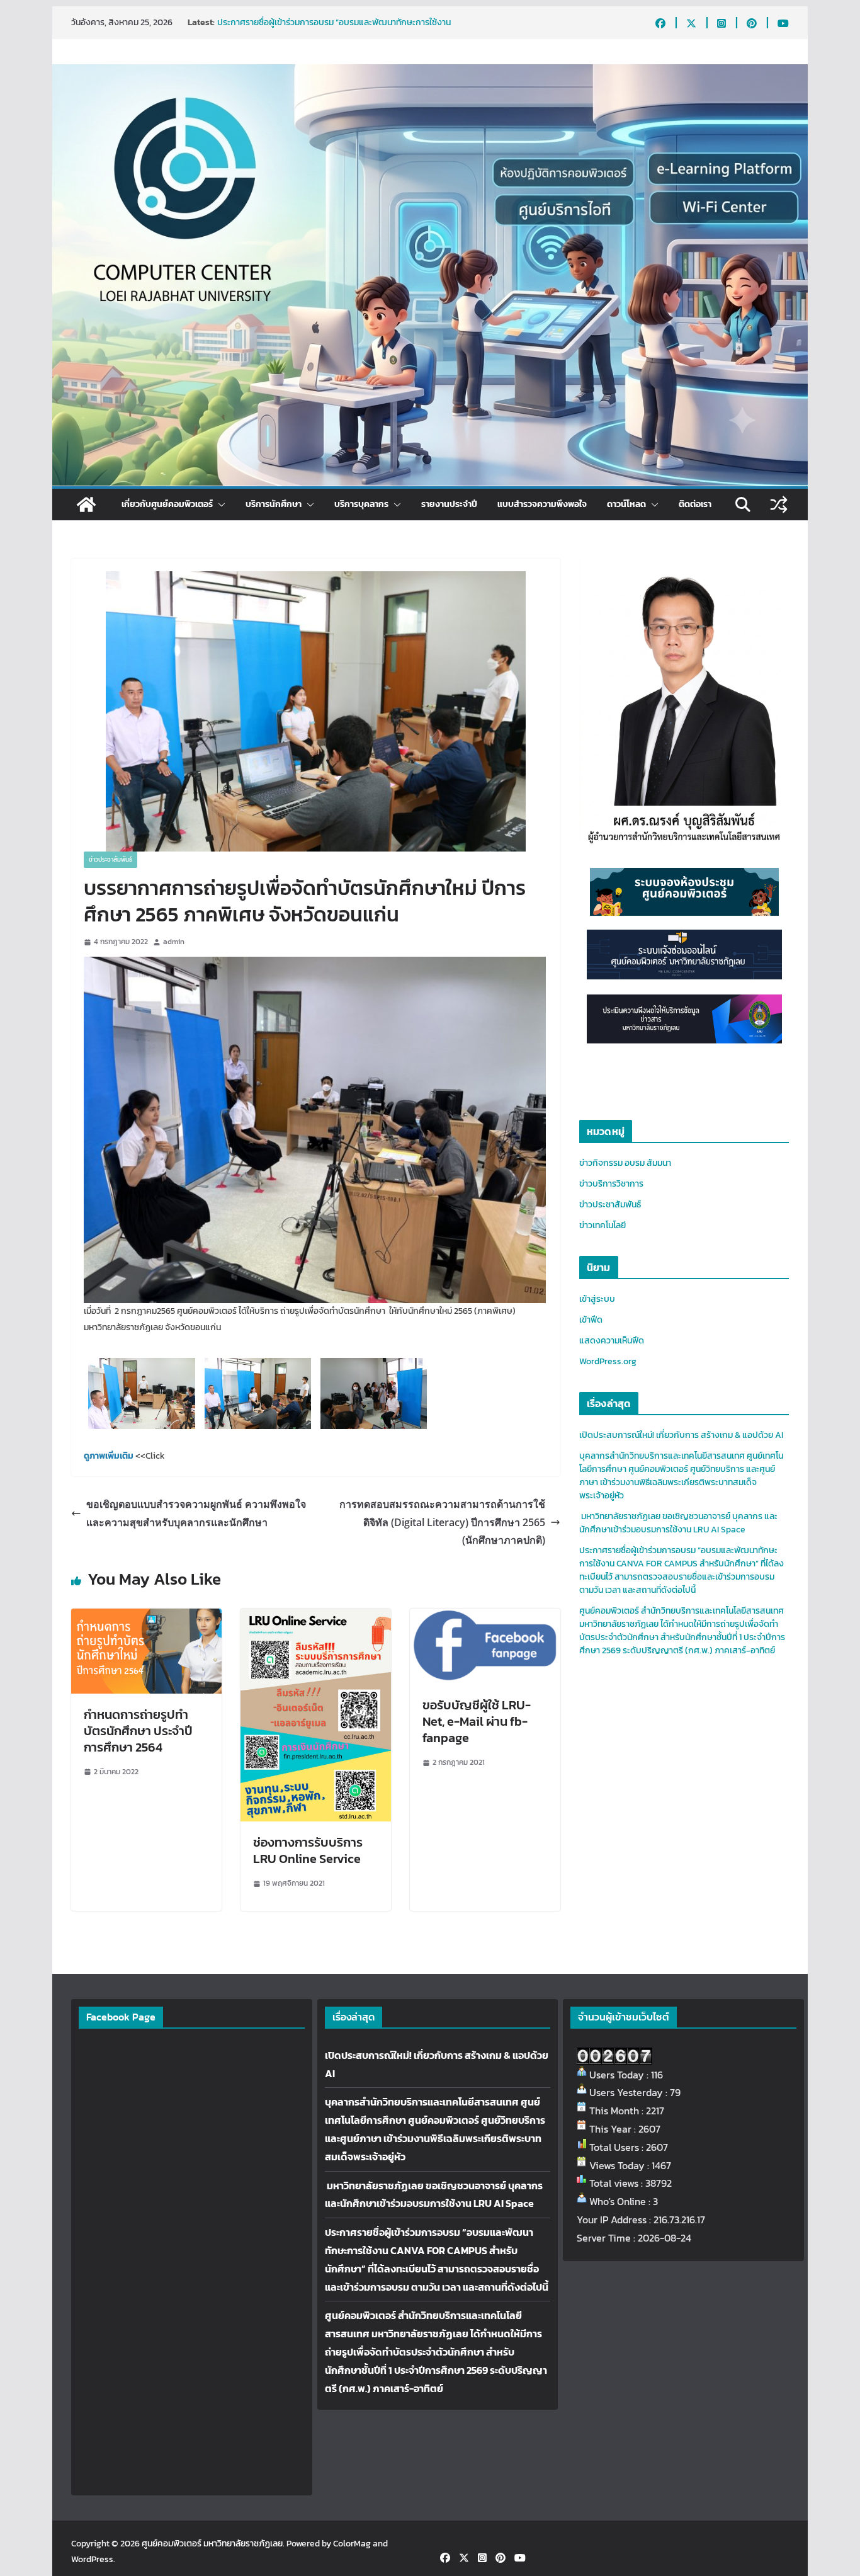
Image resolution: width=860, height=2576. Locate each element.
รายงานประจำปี (449, 504)
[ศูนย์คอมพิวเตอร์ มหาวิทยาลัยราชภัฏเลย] (86, 504)
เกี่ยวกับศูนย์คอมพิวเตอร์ (167, 504)
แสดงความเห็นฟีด (612, 1341)
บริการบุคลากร (361, 504)
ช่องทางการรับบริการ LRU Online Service (308, 1850)
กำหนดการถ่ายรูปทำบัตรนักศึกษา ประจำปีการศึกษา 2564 (138, 1731)
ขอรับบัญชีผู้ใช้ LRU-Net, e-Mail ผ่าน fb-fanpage (477, 1721)
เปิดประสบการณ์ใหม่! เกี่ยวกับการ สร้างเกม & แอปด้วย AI (681, 1435)
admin (174, 942)
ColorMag (352, 2544)
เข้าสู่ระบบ (597, 1299)
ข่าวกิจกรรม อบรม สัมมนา (625, 1163)
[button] (219, 504)
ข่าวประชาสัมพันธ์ (110, 859)
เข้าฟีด (591, 1320)
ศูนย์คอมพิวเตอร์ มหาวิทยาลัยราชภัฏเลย (212, 2544)
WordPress (92, 2559)
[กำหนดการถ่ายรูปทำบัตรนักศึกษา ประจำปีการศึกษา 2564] (146, 1617)
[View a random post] (779, 504)
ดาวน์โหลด (626, 504)
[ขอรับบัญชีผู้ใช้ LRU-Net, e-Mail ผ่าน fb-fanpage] (485, 1617)
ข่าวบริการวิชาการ (611, 1184)
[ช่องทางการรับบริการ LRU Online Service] (316, 1617)
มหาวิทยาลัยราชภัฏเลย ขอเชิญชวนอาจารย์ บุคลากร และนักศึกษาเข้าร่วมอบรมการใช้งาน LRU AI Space (338, 29)
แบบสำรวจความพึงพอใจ (542, 504)
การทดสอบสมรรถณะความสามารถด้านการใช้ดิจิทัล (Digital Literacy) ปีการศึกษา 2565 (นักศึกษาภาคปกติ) (442, 1522)
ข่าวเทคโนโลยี (603, 1225)
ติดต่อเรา (695, 504)
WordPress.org (608, 1361)
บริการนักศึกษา (274, 504)
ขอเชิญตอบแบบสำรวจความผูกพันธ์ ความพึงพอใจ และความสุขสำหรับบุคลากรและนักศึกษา (196, 1513)
